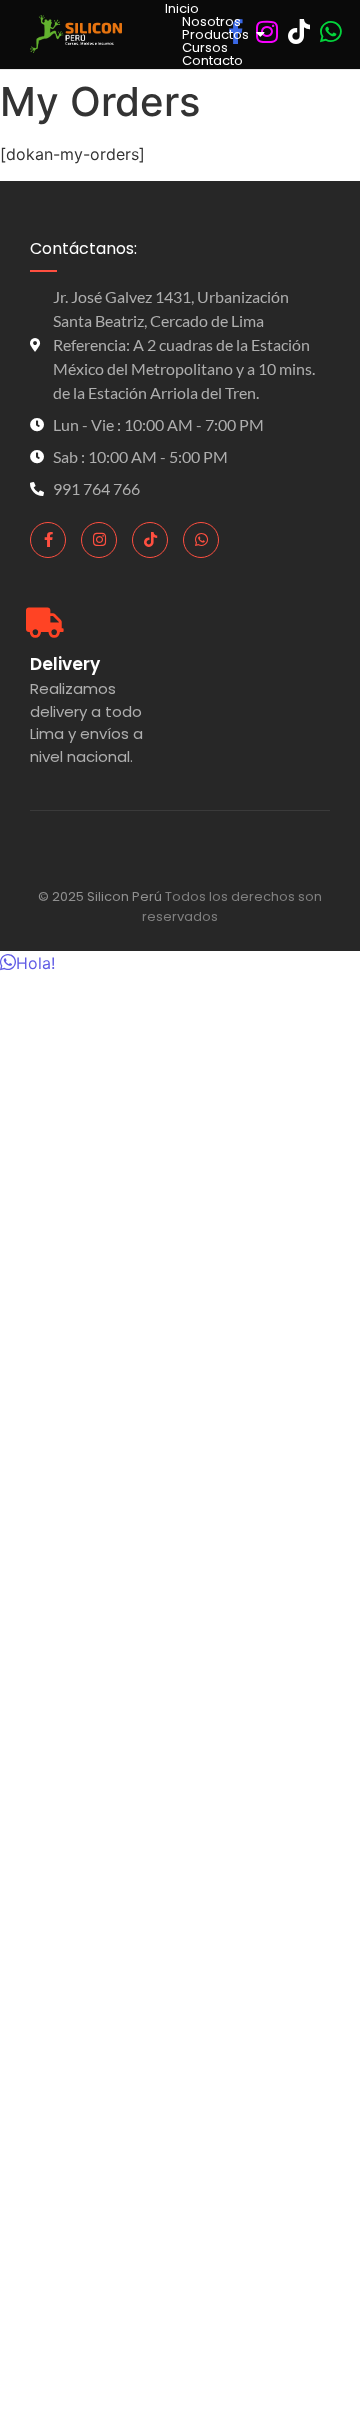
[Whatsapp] (201, 540)
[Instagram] (99, 540)
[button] (27, 963)
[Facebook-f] (48, 540)
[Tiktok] (150, 540)
